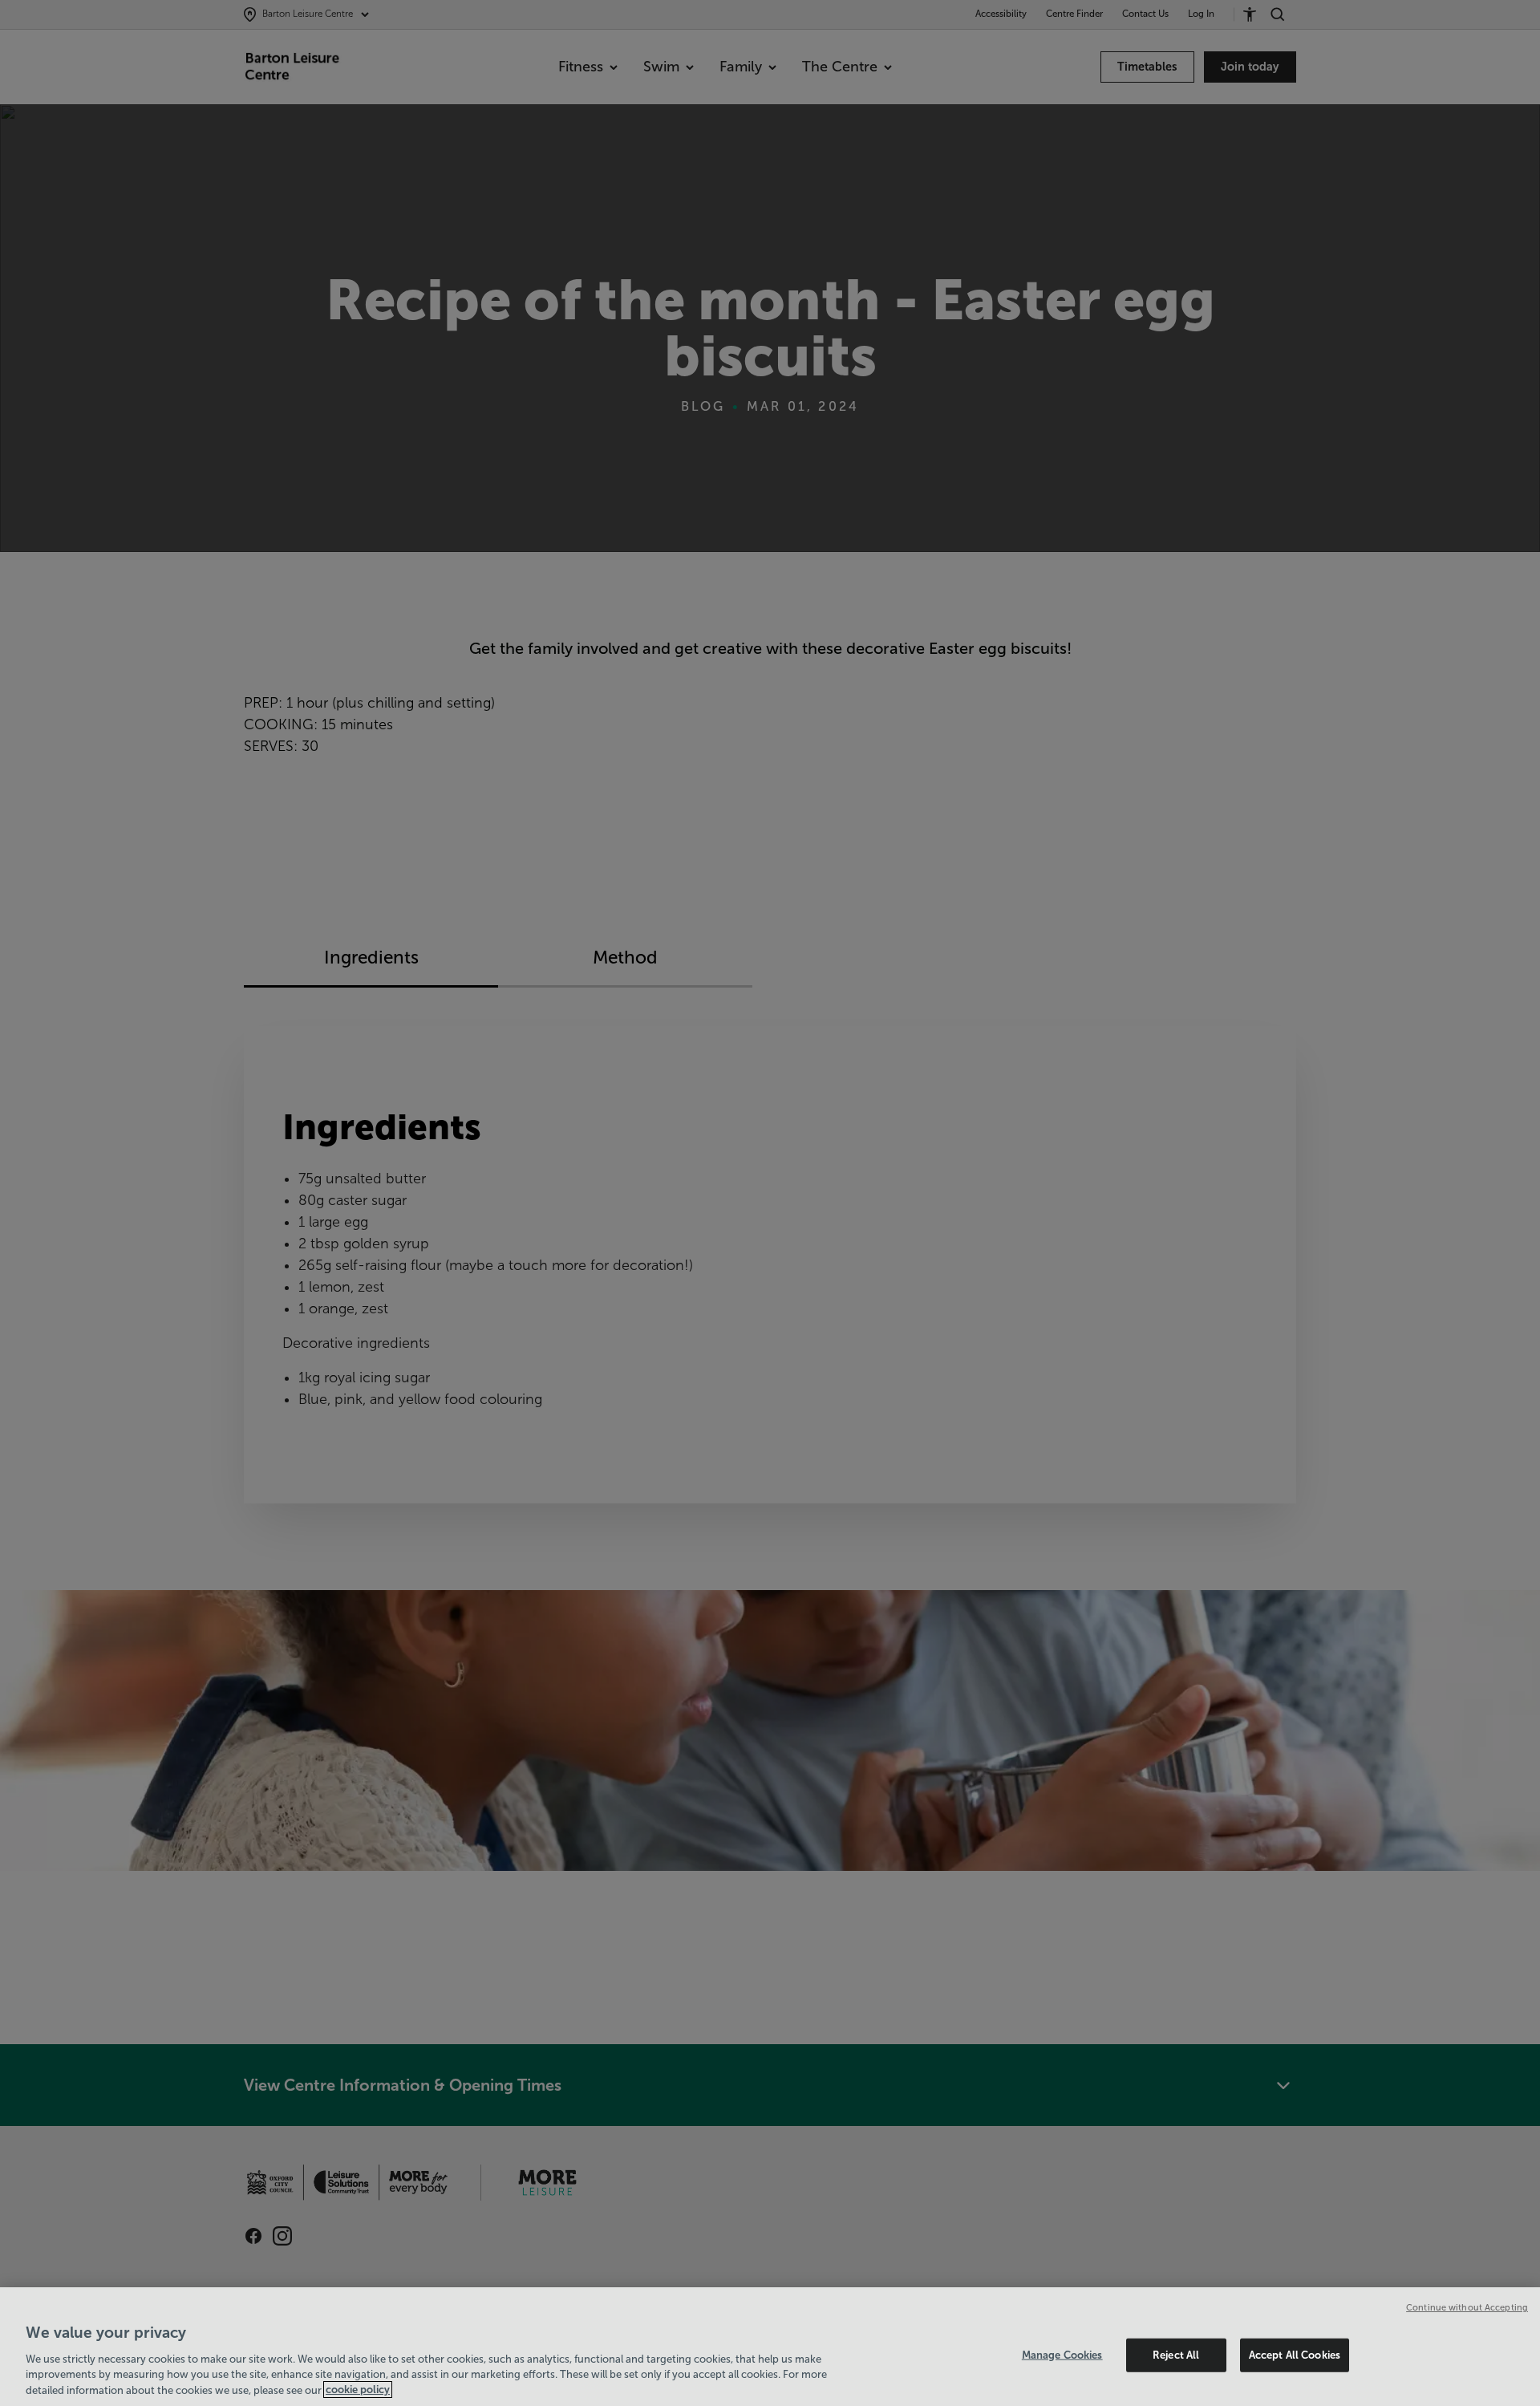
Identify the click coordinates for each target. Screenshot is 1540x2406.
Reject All (1176, 2355)
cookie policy (358, 2390)
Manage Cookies (1062, 2355)
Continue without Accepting (1467, 2307)
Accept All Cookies (1295, 2355)
